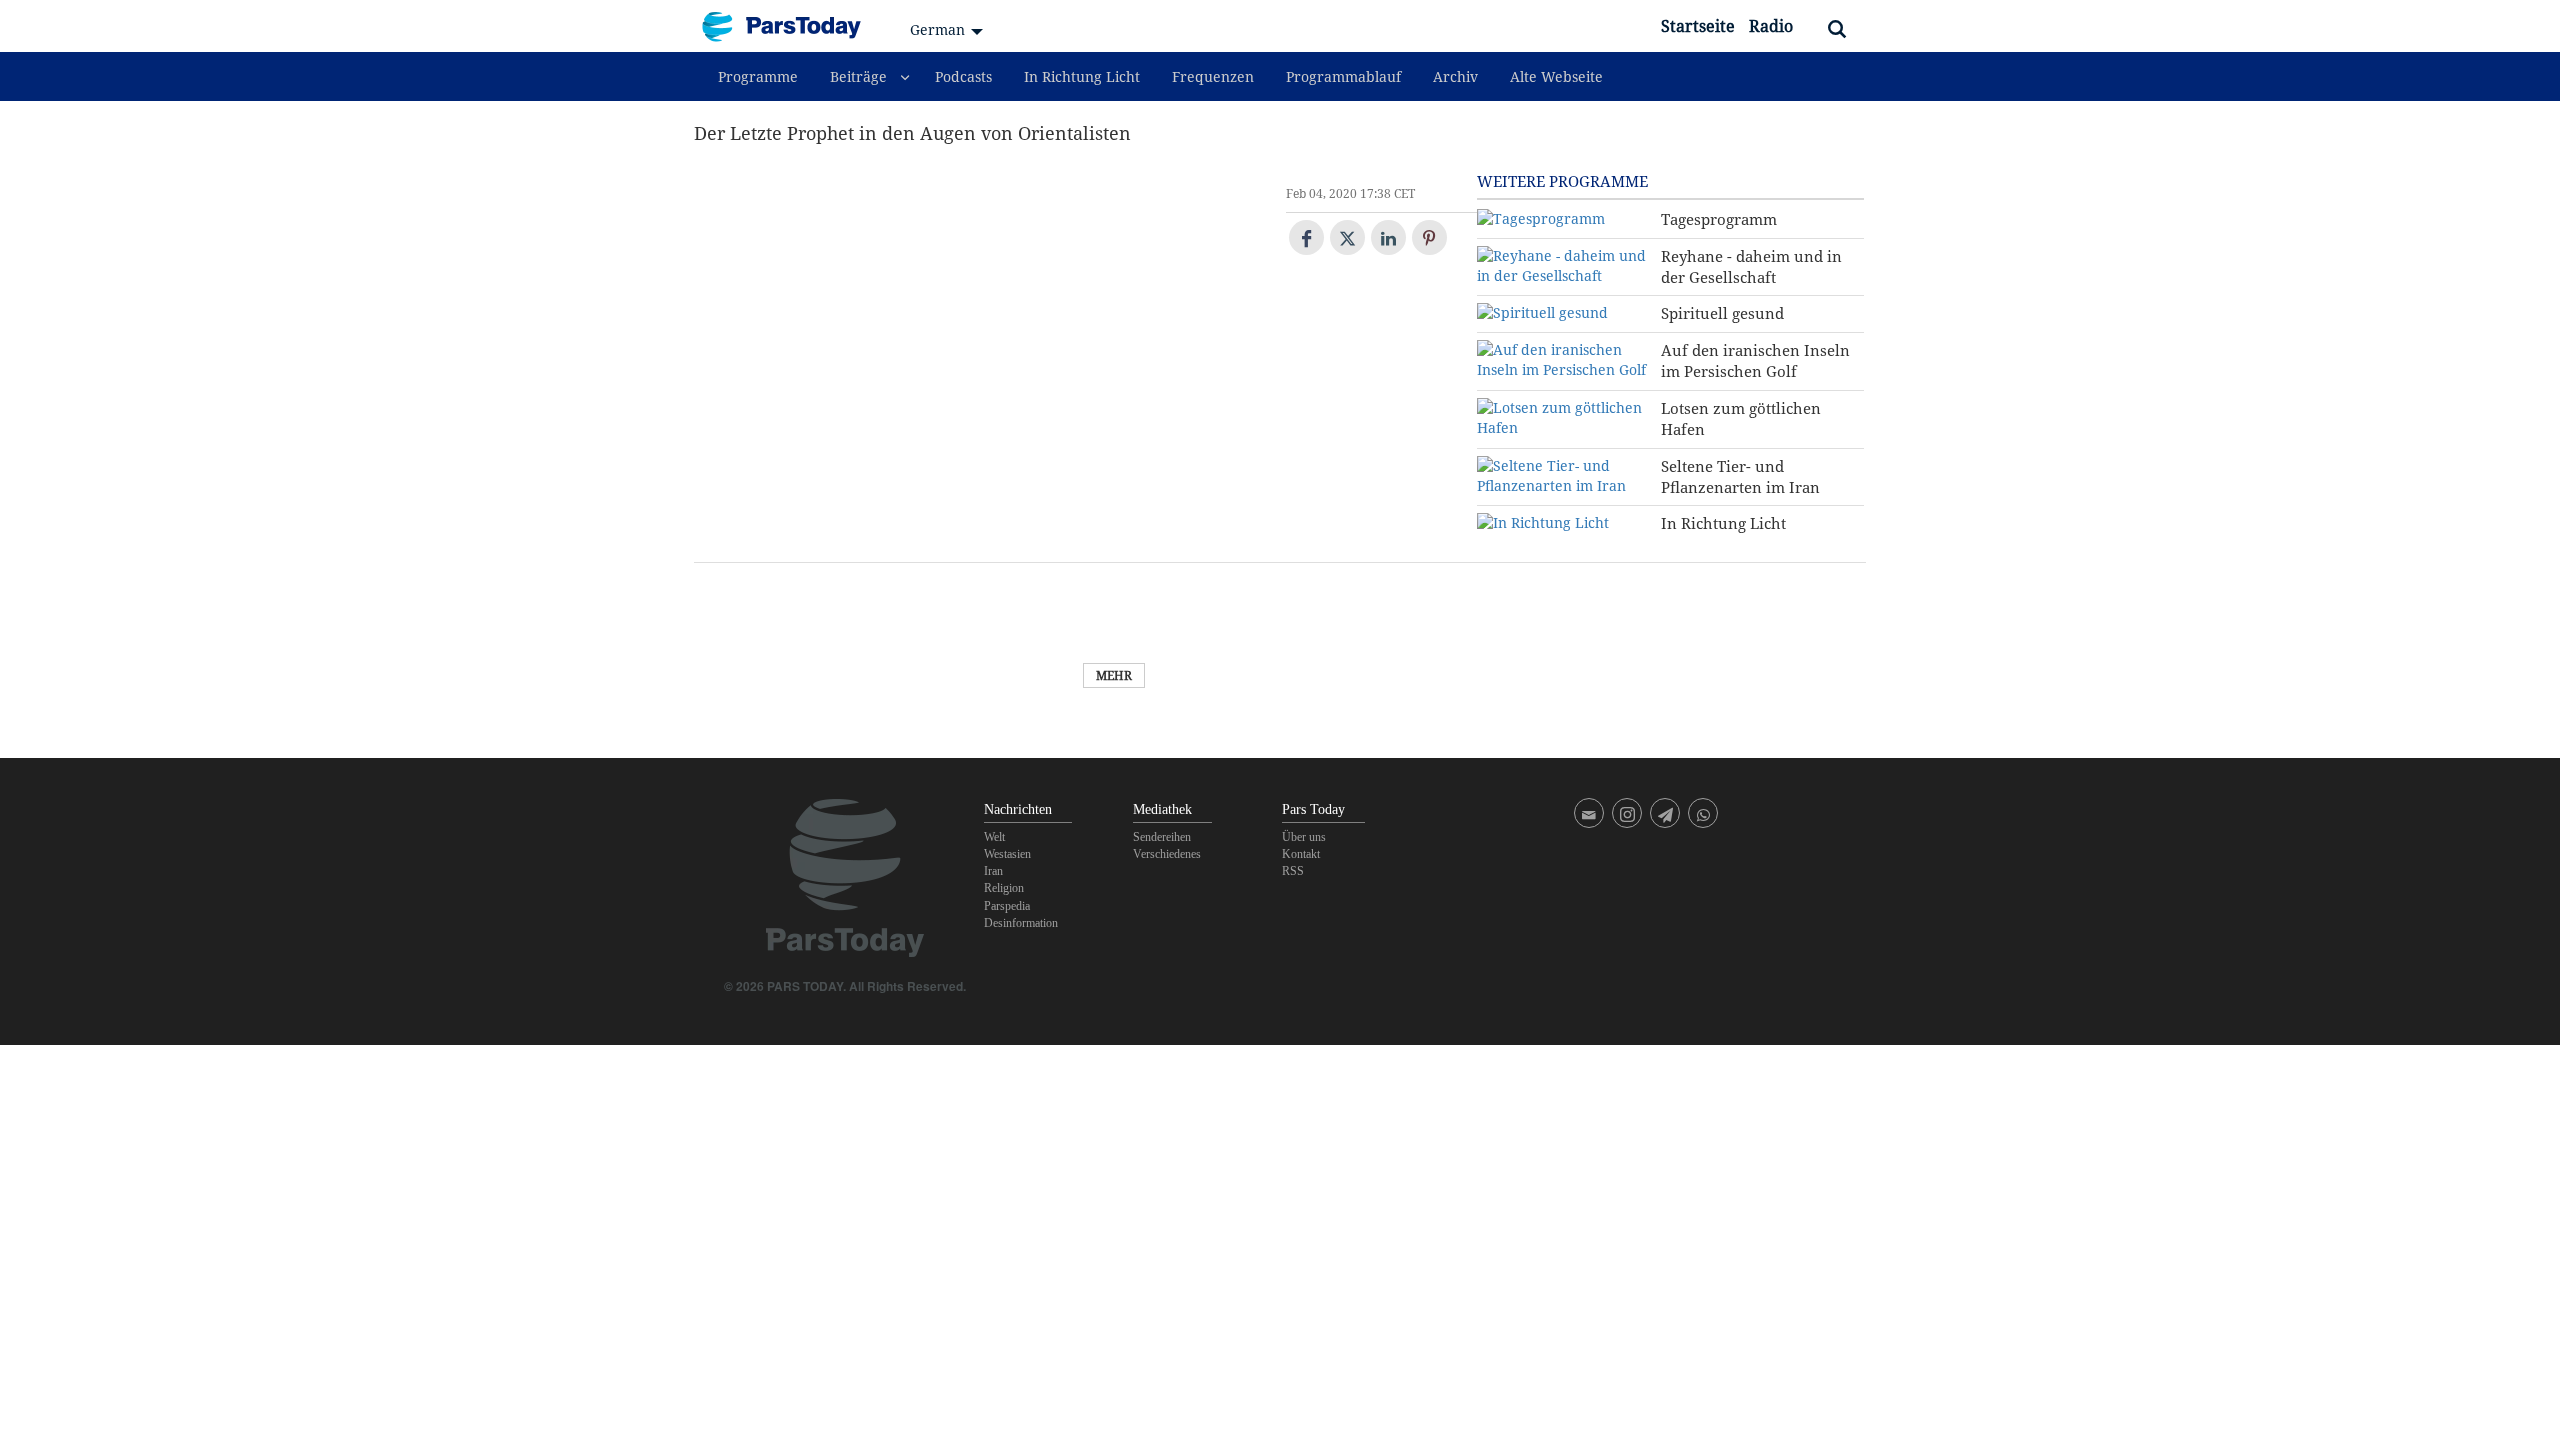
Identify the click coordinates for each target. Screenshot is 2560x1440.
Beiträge (858, 76)
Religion (1004, 888)
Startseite (1698, 26)
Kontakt (1301, 854)
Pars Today (792, 26)
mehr (1114, 675)
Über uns (1304, 837)
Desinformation (1021, 923)
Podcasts (963, 76)
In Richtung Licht (1082, 76)
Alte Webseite (1556, 76)
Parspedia (1007, 906)
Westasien (1007, 854)
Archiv (1455, 76)
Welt (994, 837)
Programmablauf (1343, 76)
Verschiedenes (1167, 854)
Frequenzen (1213, 76)
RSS (1293, 871)
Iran (993, 871)
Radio (1771, 26)
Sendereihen (1162, 837)
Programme (758, 76)
